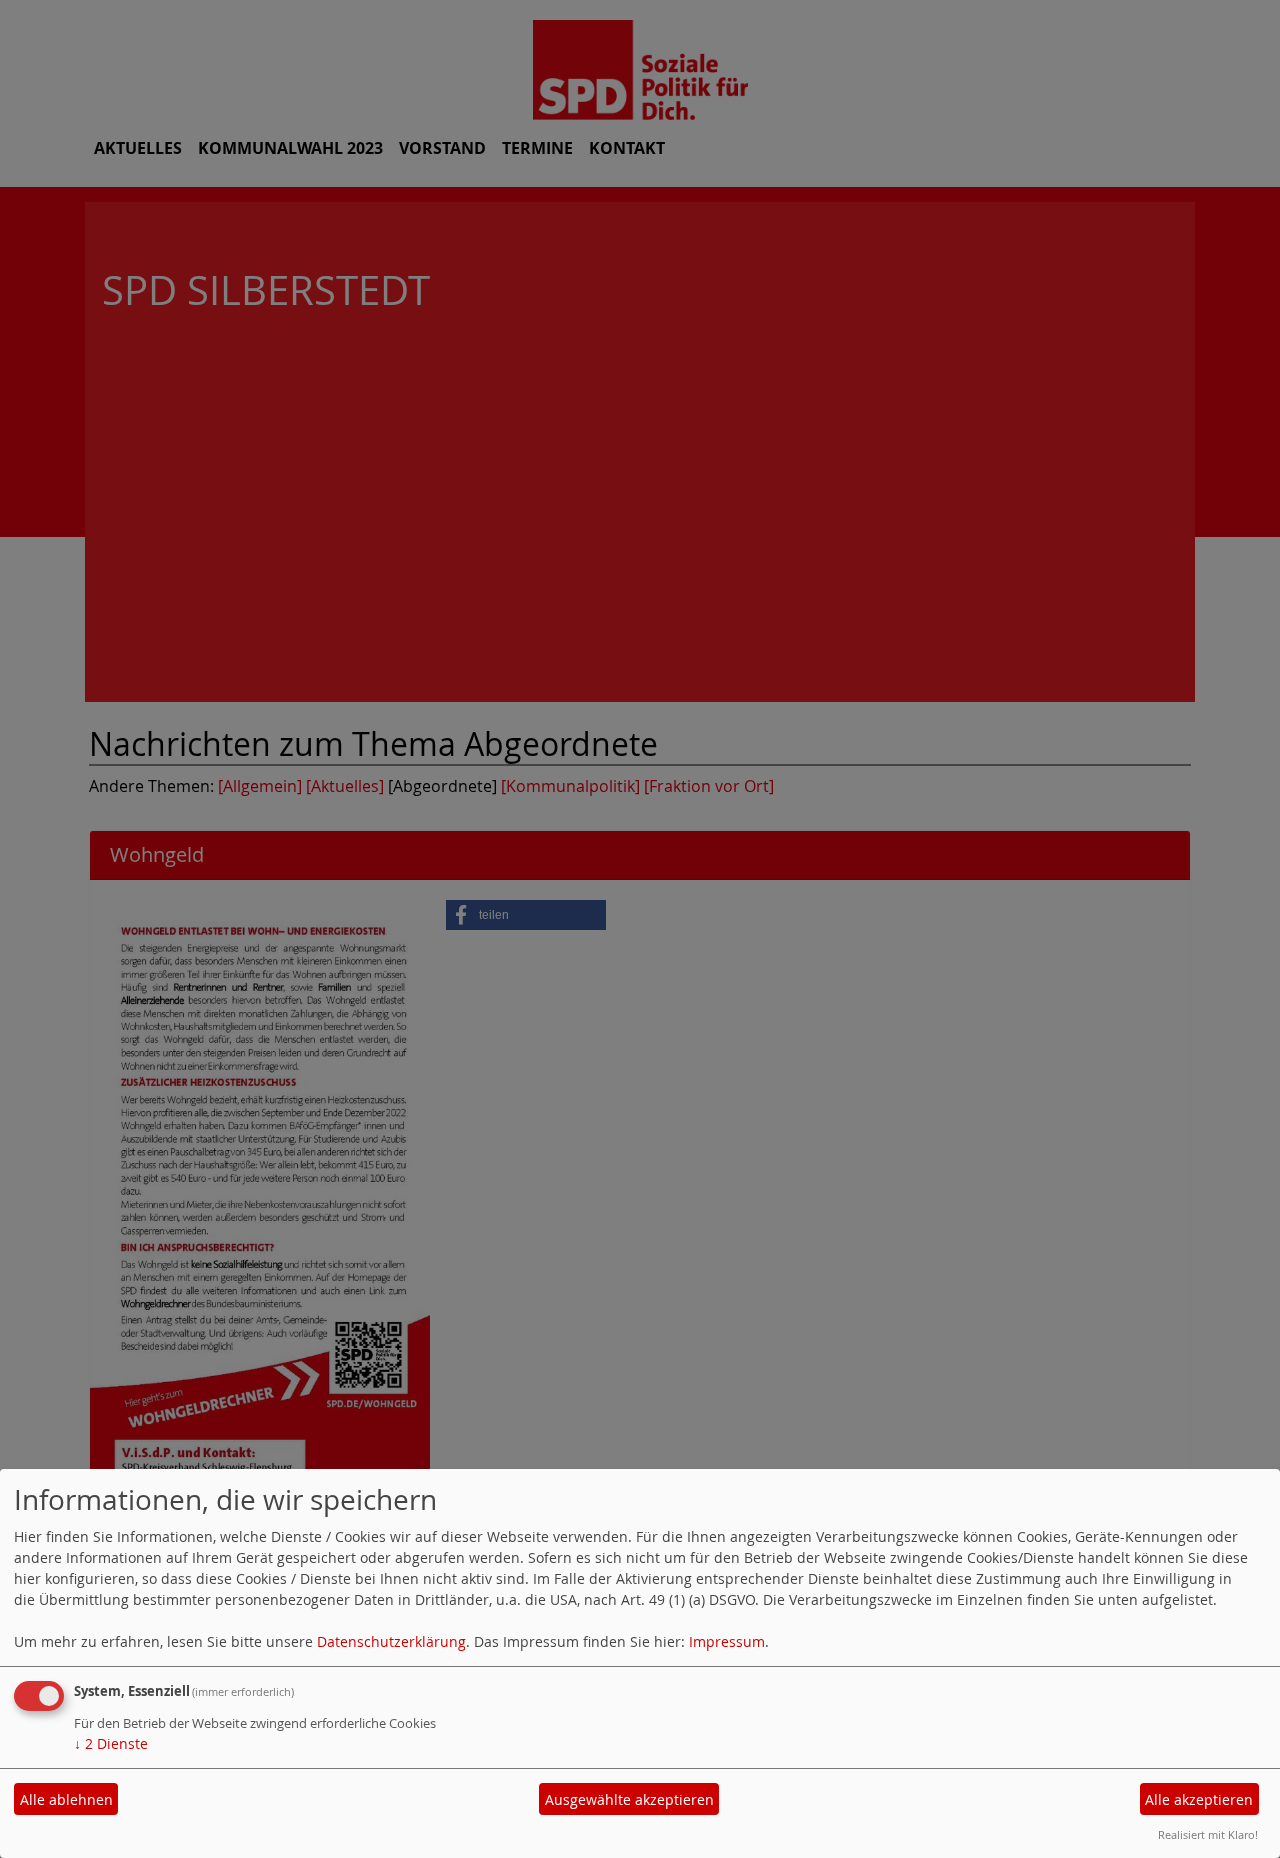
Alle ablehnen (66, 1799)
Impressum (727, 1641)
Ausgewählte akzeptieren (629, 1799)
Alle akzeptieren (1199, 1799)
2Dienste (111, 1743)
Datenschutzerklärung (391, 1641)
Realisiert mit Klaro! (1208, 1834)
